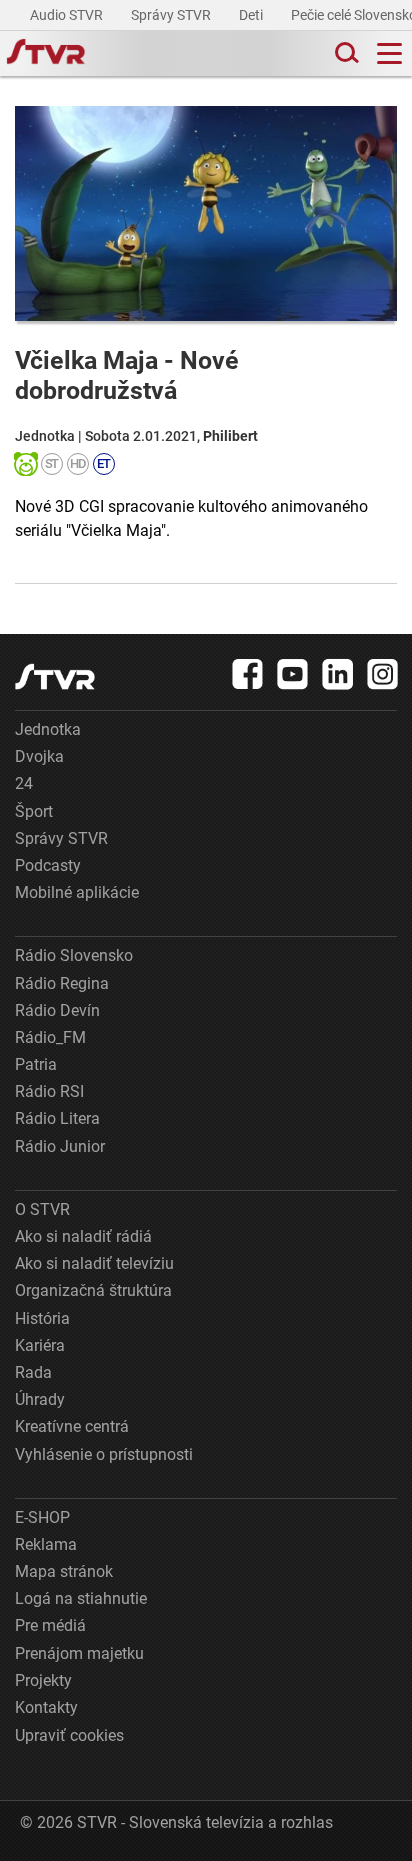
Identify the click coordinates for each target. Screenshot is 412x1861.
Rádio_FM (50, 1037)
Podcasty (48, 865)
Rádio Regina (62, 983)
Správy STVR (172, 15)
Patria (36, 1064)
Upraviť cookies (69, 1735)
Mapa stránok (64, 1571)
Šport (34, 811)
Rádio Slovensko (74, 955)
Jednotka (48, 729)
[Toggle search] (345, 53)
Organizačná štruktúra (93, 1290)
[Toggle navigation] (389, 53)
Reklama (46, 1544)
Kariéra (40, 1345)
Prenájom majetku (79, 1653)
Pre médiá (50, 1625)
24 (24, 783)
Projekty (43, 1680)
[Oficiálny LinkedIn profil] (338, 674)
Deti (252, 15)
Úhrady (40, 1399)
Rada (33, 1372)
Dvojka (39, 756)
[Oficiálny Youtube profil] (293, 674)
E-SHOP (42, 1517)
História (42, 1318)
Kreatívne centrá (72, 1426)
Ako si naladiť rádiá (83, 1236)
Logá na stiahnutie (81, 1598)
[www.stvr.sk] (55, 676)
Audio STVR (68, 15)
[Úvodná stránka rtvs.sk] (46, 54)
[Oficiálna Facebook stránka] (248, 674)
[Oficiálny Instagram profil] (383, 674)
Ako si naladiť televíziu (94, 1263)
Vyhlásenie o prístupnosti (104, 1454)
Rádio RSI (49, 1091)
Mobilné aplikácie (77, 892)
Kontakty (46, 1707)
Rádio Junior (60, 1146)
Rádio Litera (57, 1118)
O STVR (42, 1209)
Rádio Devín (57, 1010)
